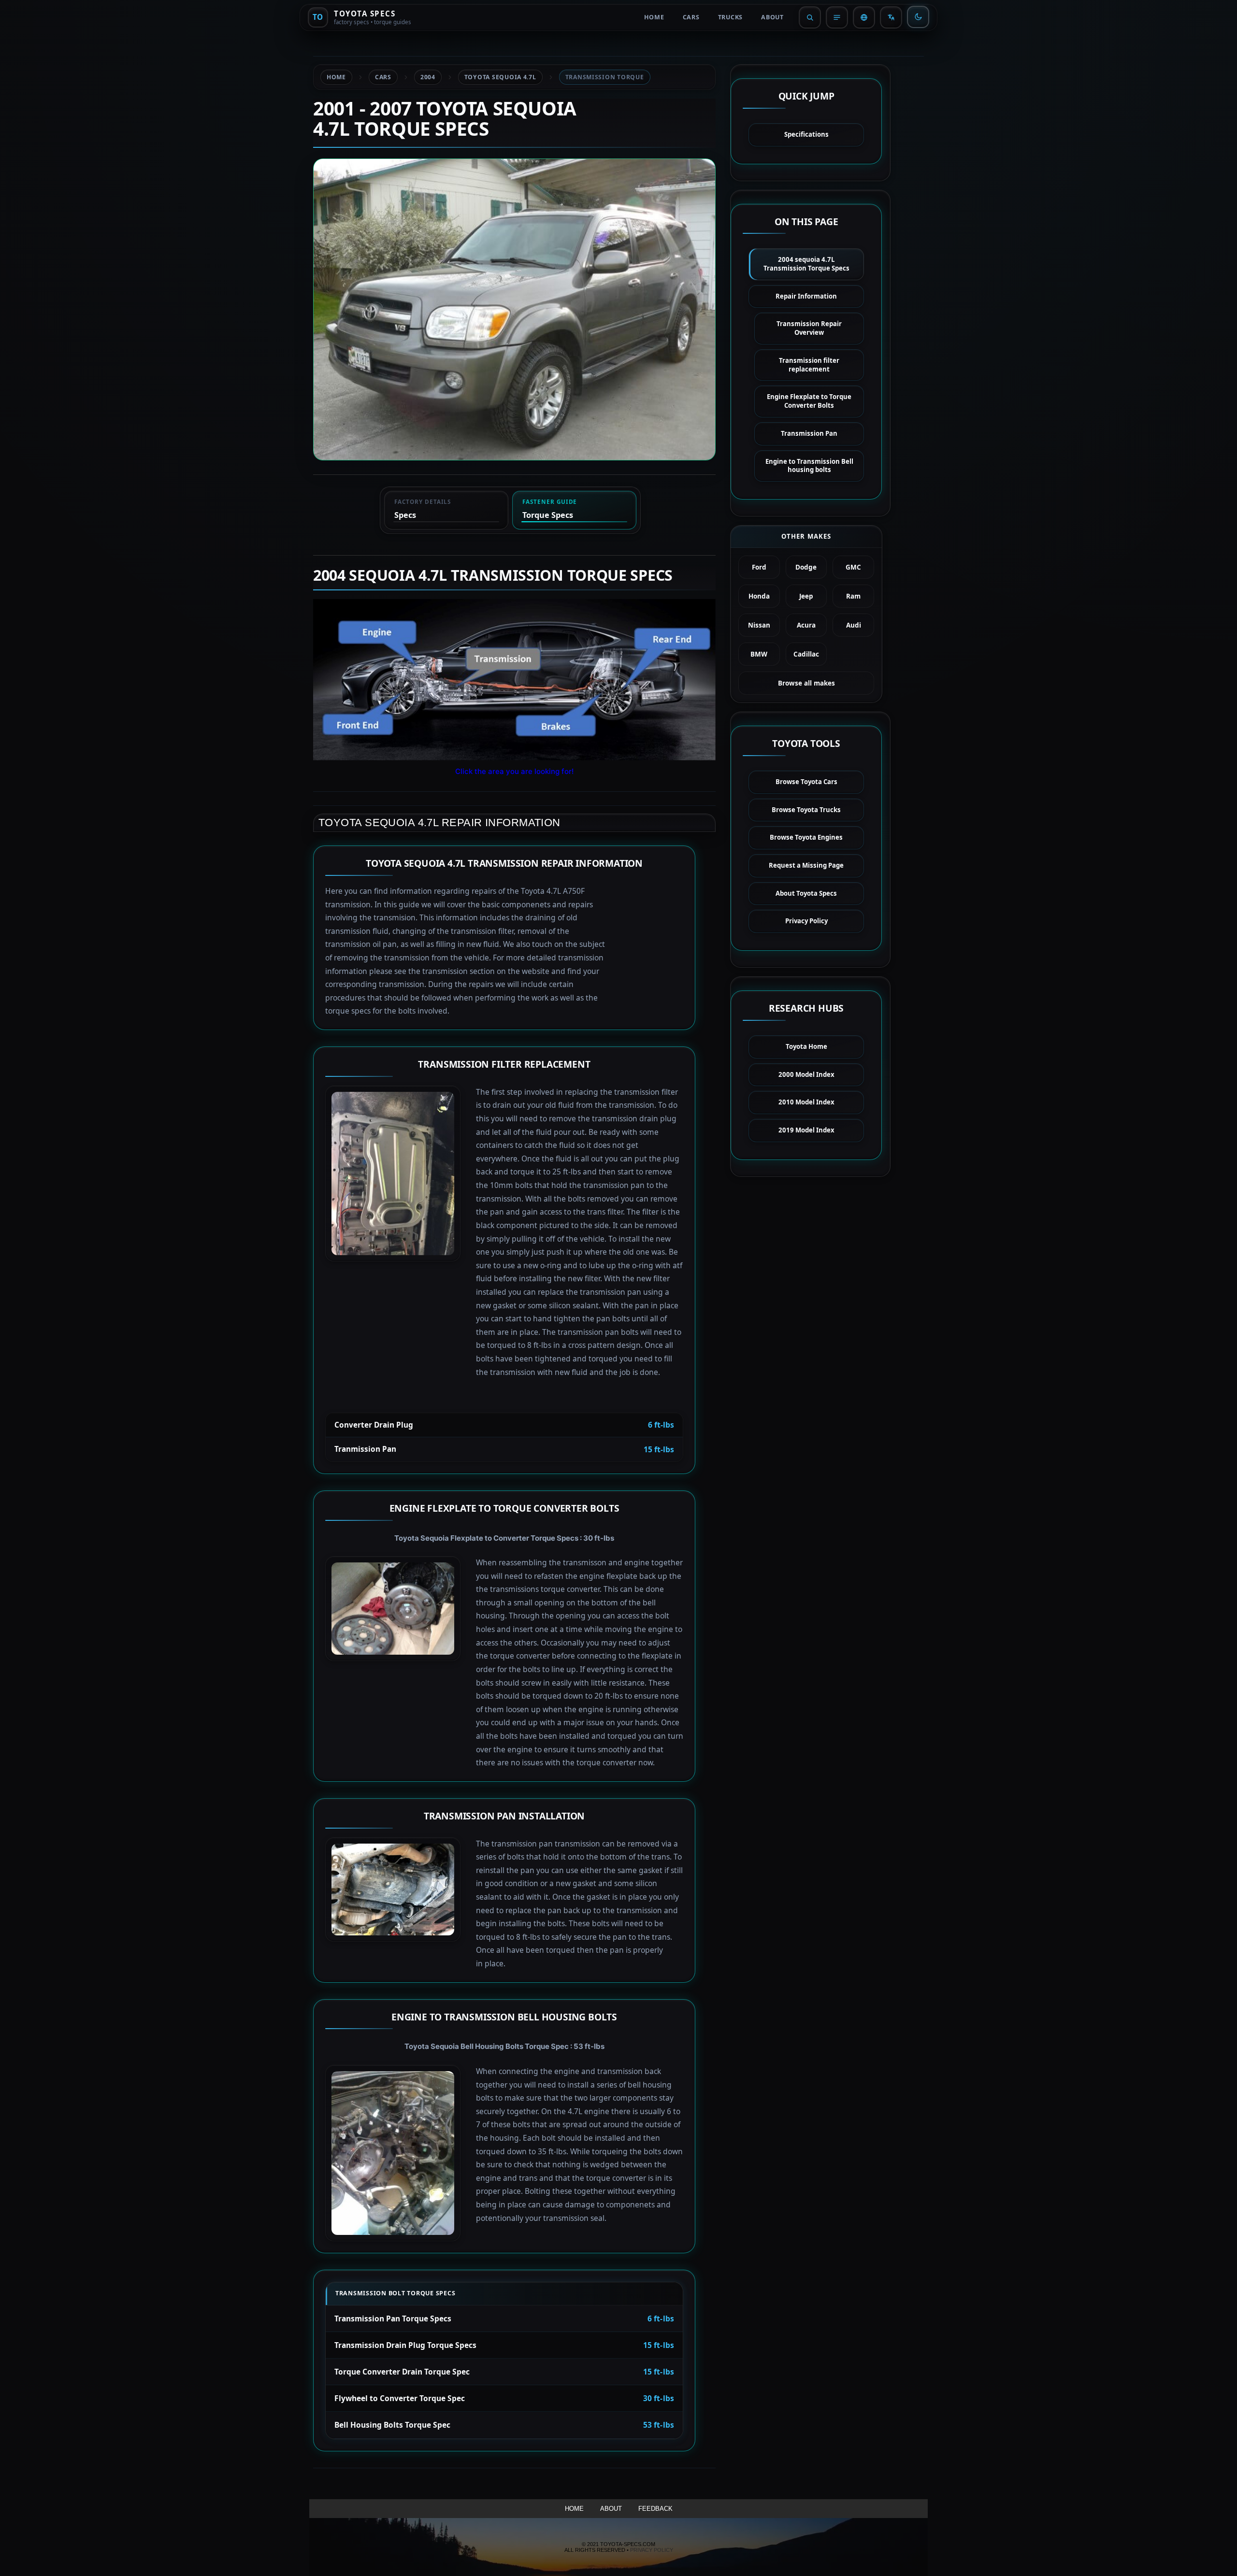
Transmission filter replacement (809, 365)
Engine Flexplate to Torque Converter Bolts (809, 401)
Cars (691, 17)
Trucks (731, 17)
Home (654, 17)
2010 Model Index (806, 1102)
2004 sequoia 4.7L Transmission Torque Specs (806, 264)
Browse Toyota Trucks (806, 810)
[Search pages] (810, 17)
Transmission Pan (809, 433)
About (772, 17)
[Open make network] (864, 17)
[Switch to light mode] (918, 17)
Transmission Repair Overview (809, 328)
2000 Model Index (806, 1074)
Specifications (806, 134)
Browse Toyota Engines (806, 837)
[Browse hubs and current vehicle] (837, 17)
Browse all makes (806, 683)
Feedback (655, 2509)
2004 (428, 77)
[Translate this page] (891, 17)
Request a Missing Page (806, 865)
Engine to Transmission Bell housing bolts (809, 466)
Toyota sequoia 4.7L (500, 77)
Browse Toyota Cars (806, 782)
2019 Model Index (806, 1130)
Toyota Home (806, 1046)
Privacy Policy (806, 921)
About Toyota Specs (806, 893)
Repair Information (806, 296)
